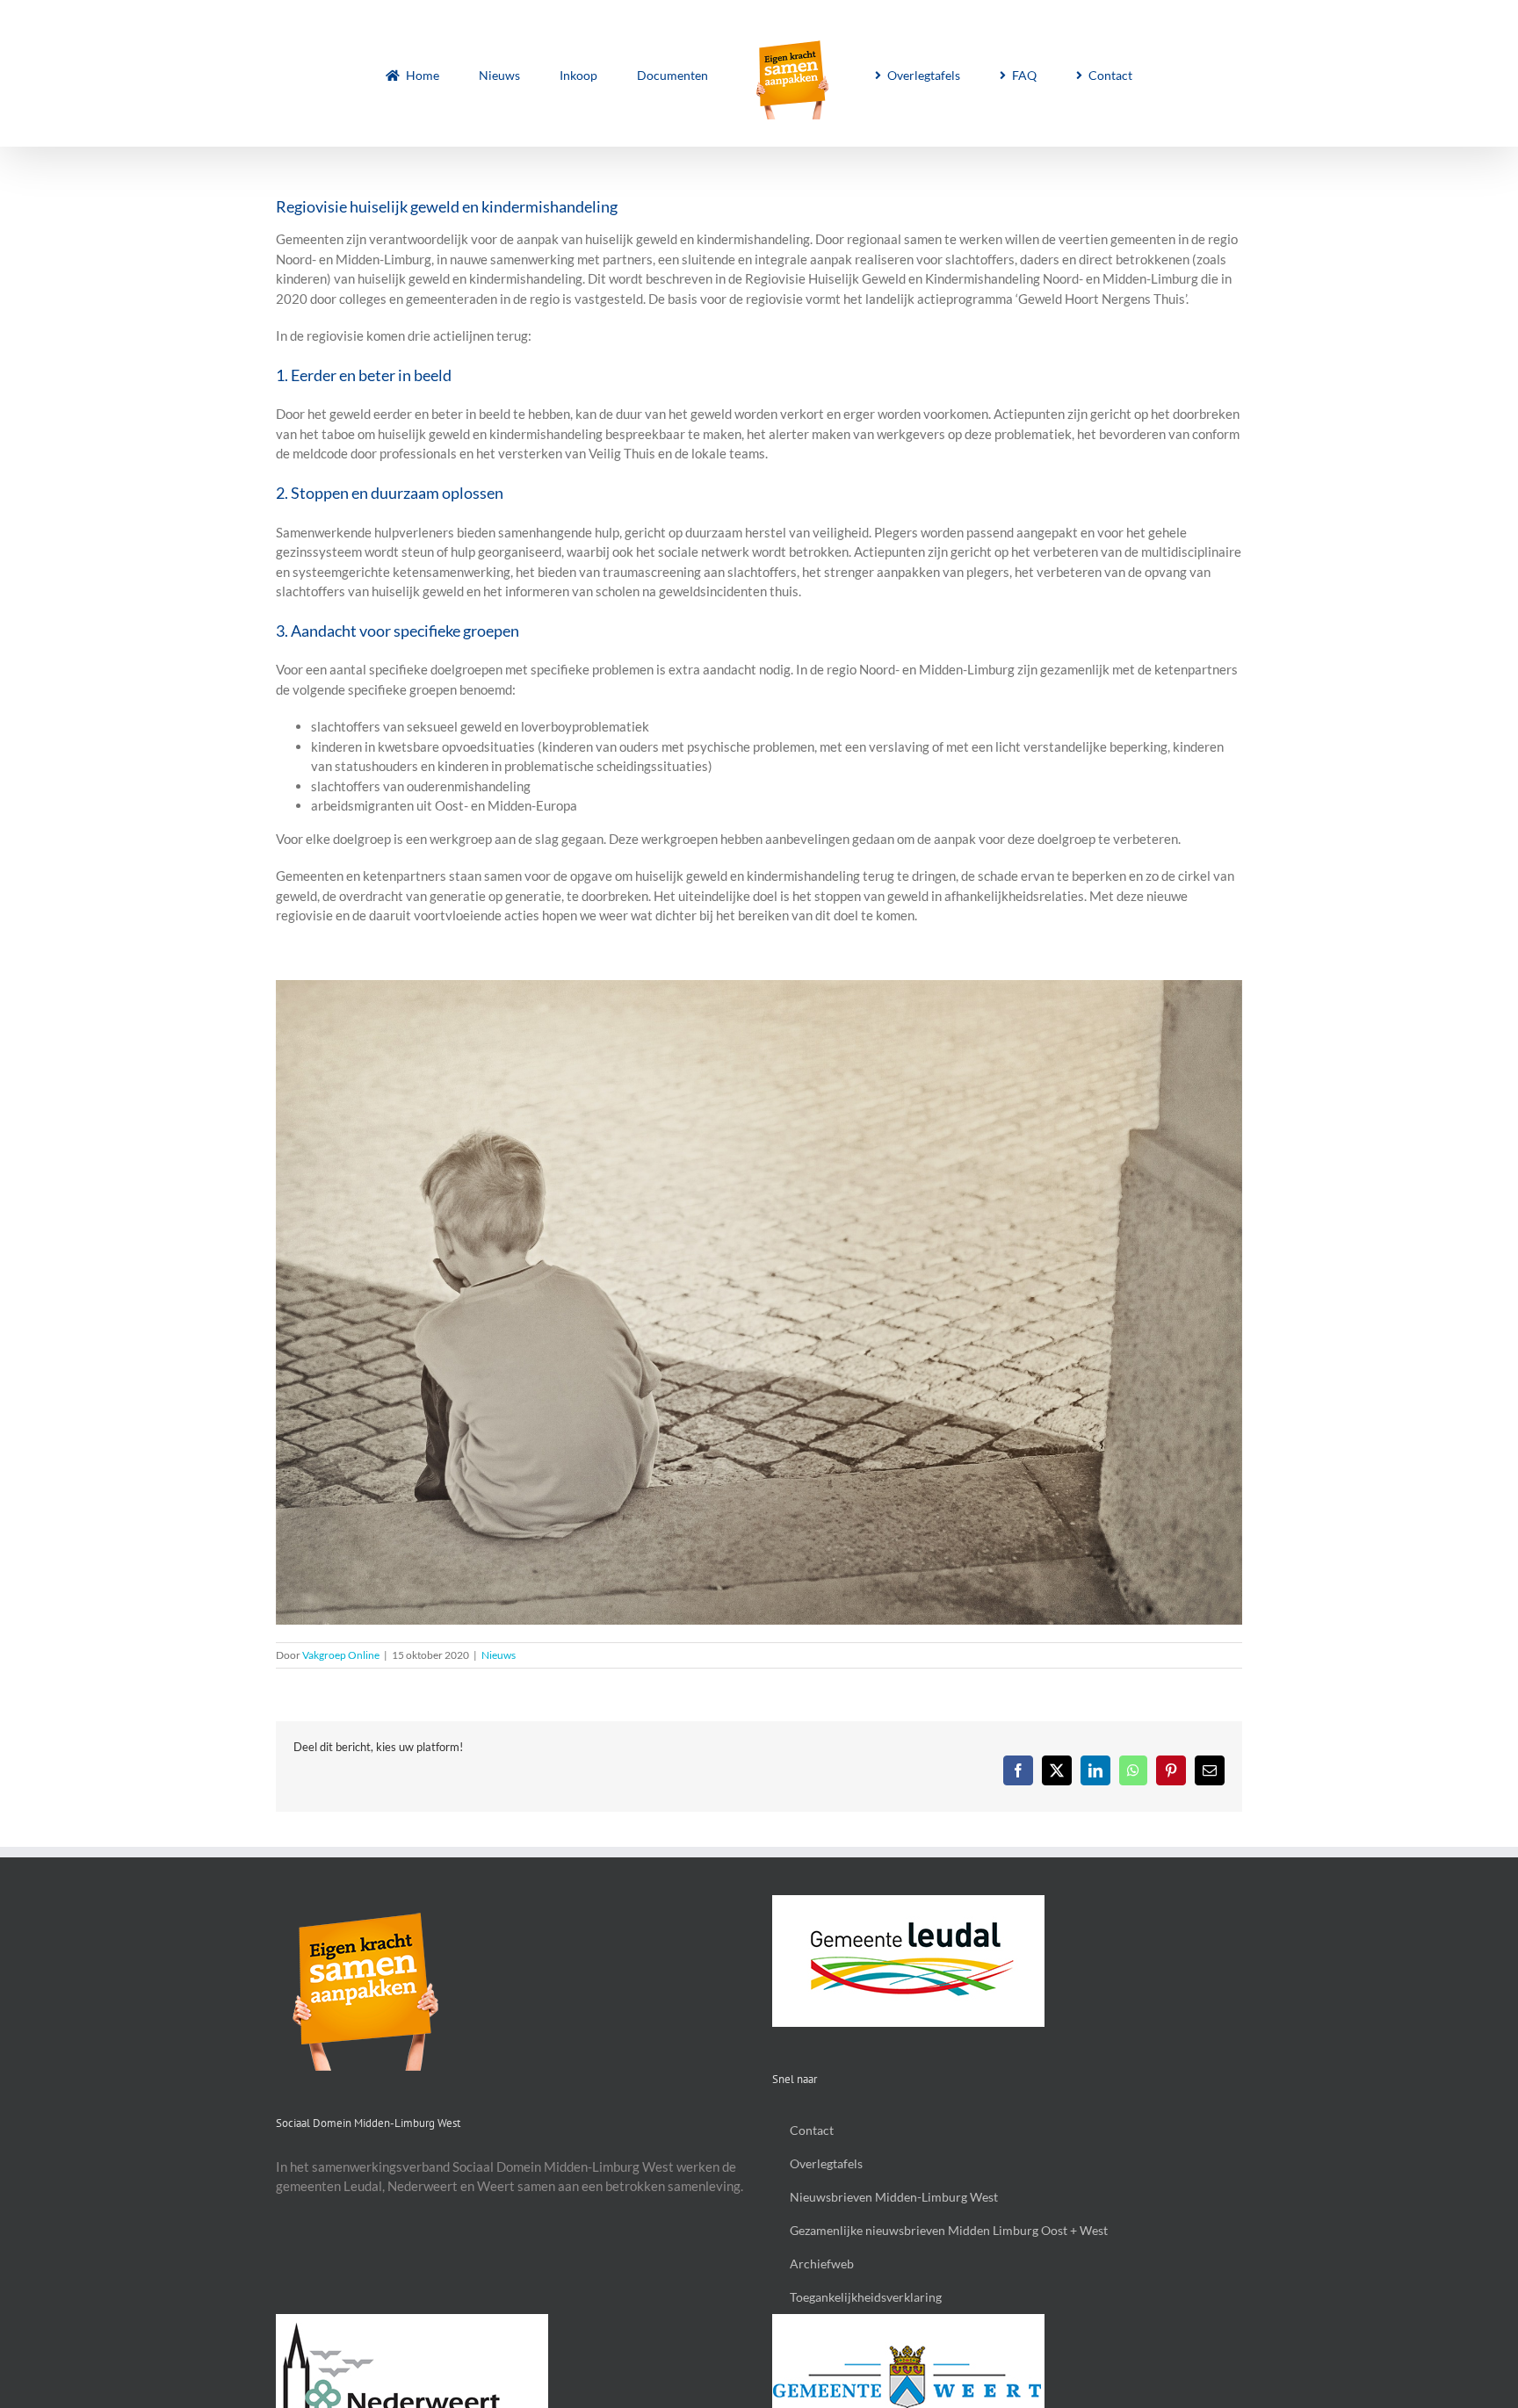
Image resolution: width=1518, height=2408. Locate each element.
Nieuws (499, 1655)
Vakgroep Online (341, 1655)
